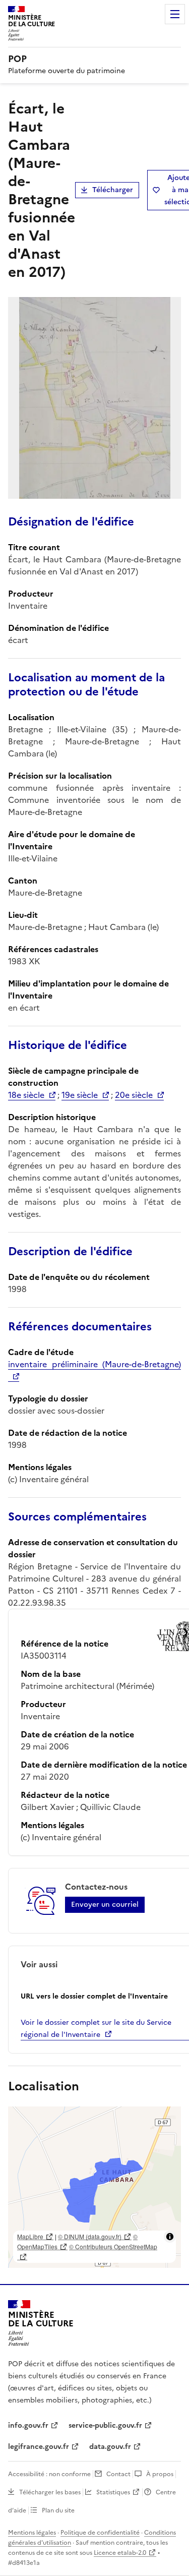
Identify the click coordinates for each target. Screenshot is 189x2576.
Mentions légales (32, 2533)
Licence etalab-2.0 (120, 2553)
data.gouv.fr (110, 2447)
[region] (94, 2187)
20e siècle (134, 1095)
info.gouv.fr (28, 2425)
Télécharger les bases (50, 2492)
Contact (118, 2474)
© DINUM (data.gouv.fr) (90, 2236)
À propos (160, 2474)
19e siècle (80, 1095)
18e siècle (26, 1095)
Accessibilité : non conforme (49, 2474)
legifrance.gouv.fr (39, 2447)
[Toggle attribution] (170, 2237)
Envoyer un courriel (105, 1905)
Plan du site (58, 2510)
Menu (175, 14)
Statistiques (113, 2492)
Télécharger (113, 190)
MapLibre (30, 2236)
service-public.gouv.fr (105, 2425)
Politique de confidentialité (100, 2533)
